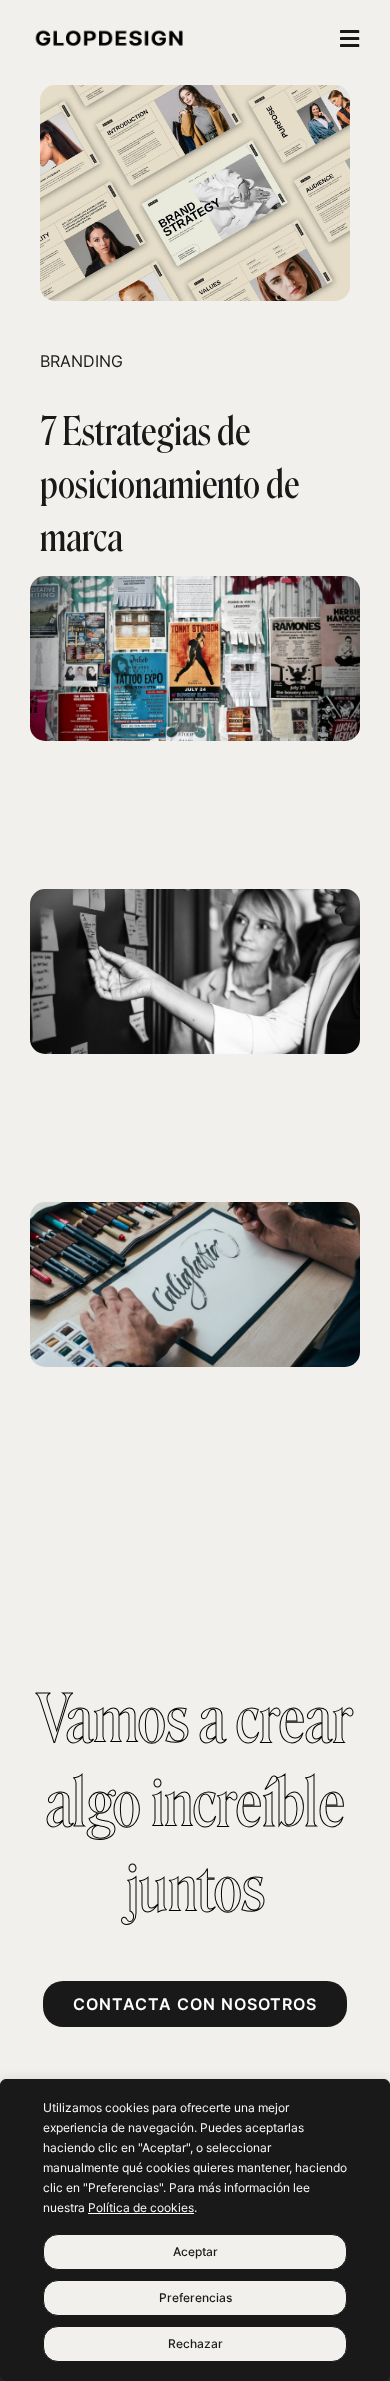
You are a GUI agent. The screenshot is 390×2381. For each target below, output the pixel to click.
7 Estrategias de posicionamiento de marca (169, 485)
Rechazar (195, 2343)
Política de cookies (141, 2207)
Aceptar (195, 2251)
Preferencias (195, 2297)
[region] (195, 2230)
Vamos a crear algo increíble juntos (195, 1804)
